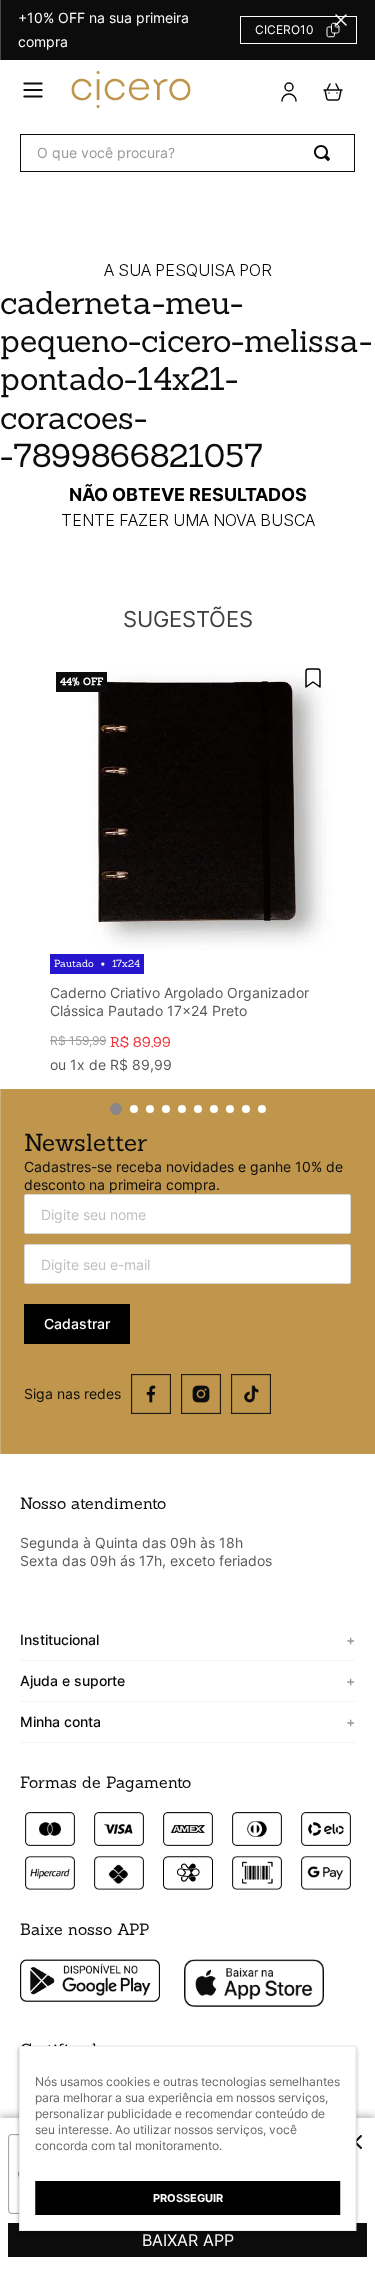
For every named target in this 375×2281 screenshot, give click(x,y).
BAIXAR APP (188, 2240)
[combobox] (187, 153)
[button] (33, 91)
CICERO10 (284, 29)
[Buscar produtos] (326, 153)
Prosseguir (188, 2198)
